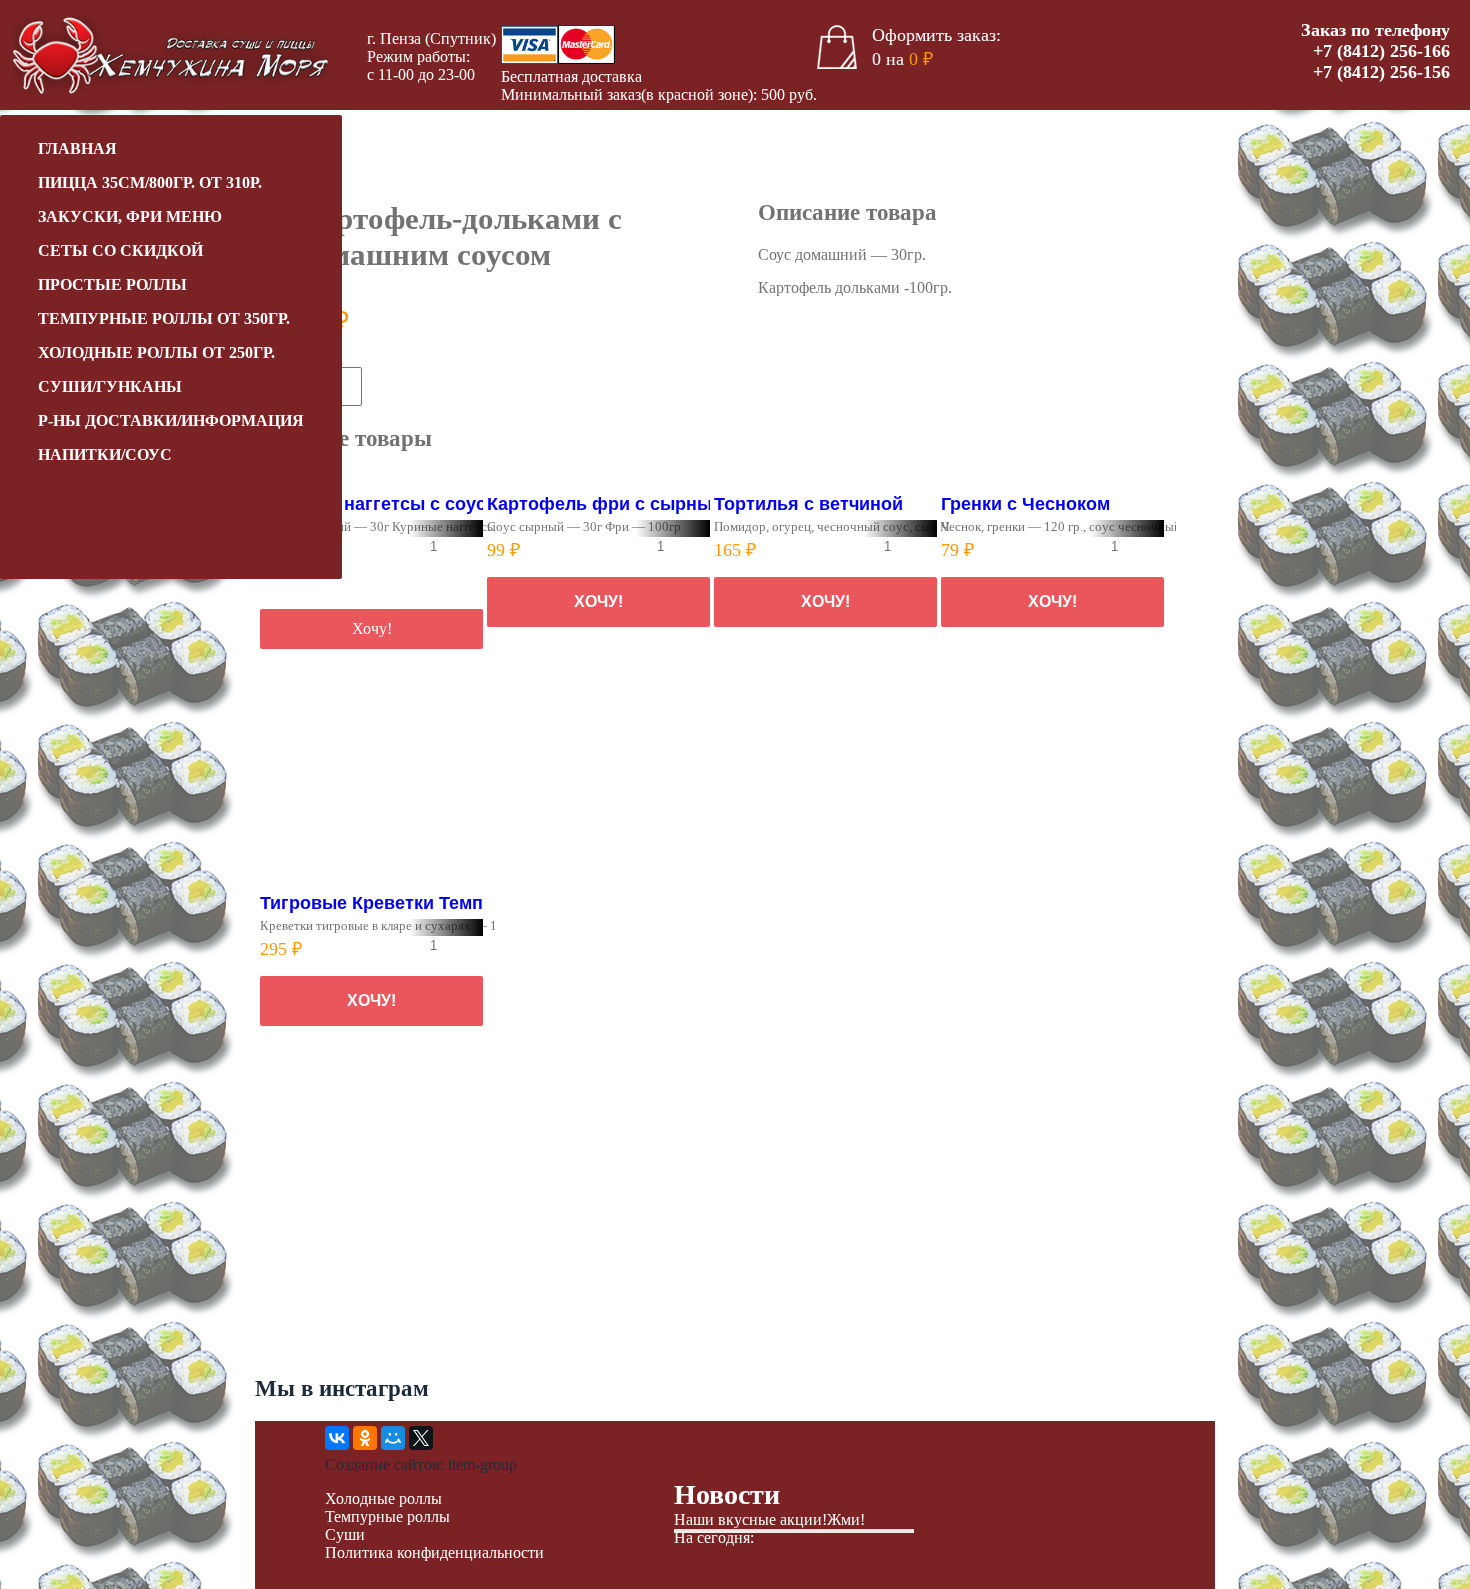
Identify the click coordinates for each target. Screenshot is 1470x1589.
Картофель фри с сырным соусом (641, 504)
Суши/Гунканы (110, 386)
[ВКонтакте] (337, 1438)
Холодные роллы (383, 1498)
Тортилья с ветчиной (808, 504)
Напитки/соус (105, 454)
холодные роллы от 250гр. (156, 352)
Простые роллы (112, 284)
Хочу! (403, 385)
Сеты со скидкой (120, 250)
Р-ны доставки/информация (171, 420)
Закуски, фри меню (130, 216)
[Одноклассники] (365, 1438)
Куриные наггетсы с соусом (385, 504)
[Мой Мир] (393, 1438)
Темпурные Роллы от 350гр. (164, 318)
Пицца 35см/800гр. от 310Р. (150, 182)
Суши (345, 1534)
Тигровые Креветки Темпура (387, 903)
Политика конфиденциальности (434, 1552)
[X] (421, 1438)
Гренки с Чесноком (1025, 504)
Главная (77, 148)
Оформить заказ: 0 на (936, 47)
